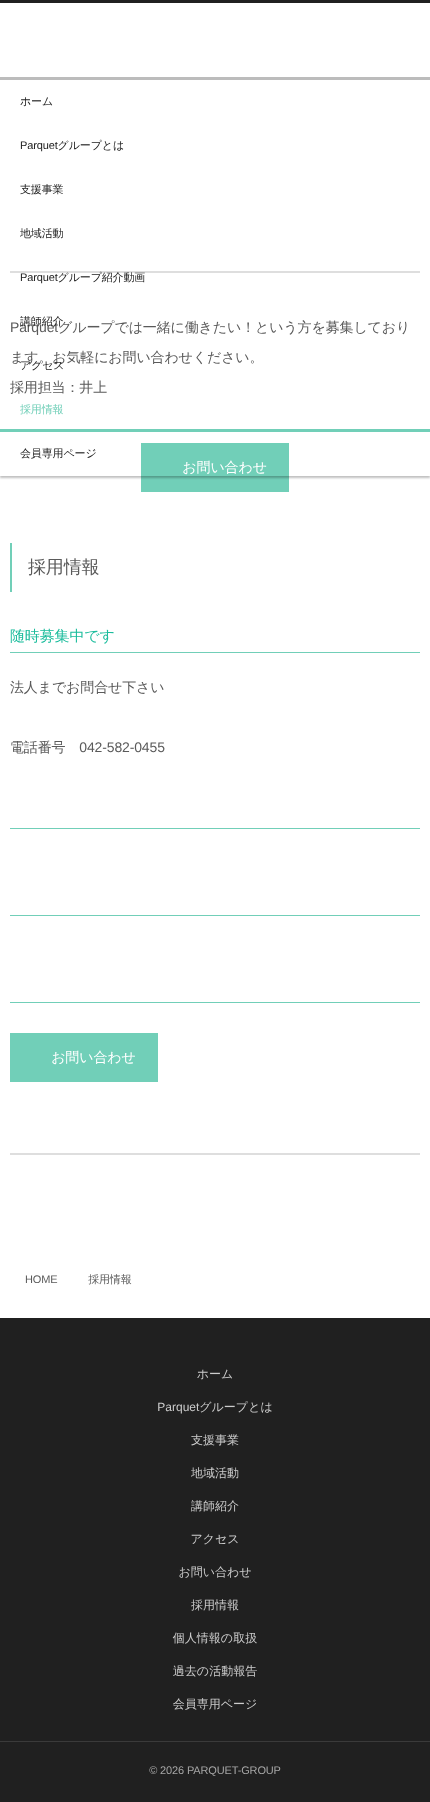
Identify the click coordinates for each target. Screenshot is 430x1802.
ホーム (36, 102)
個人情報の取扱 (215, 1638)
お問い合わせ (93, 1057)
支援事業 (41, 190)
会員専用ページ (58, 454)
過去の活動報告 (215, 1671)
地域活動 (41, 234)
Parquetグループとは (72, 146)
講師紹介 (41, 322)
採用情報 (41, 410)
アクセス (42, 366)
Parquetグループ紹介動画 (82, 278)
